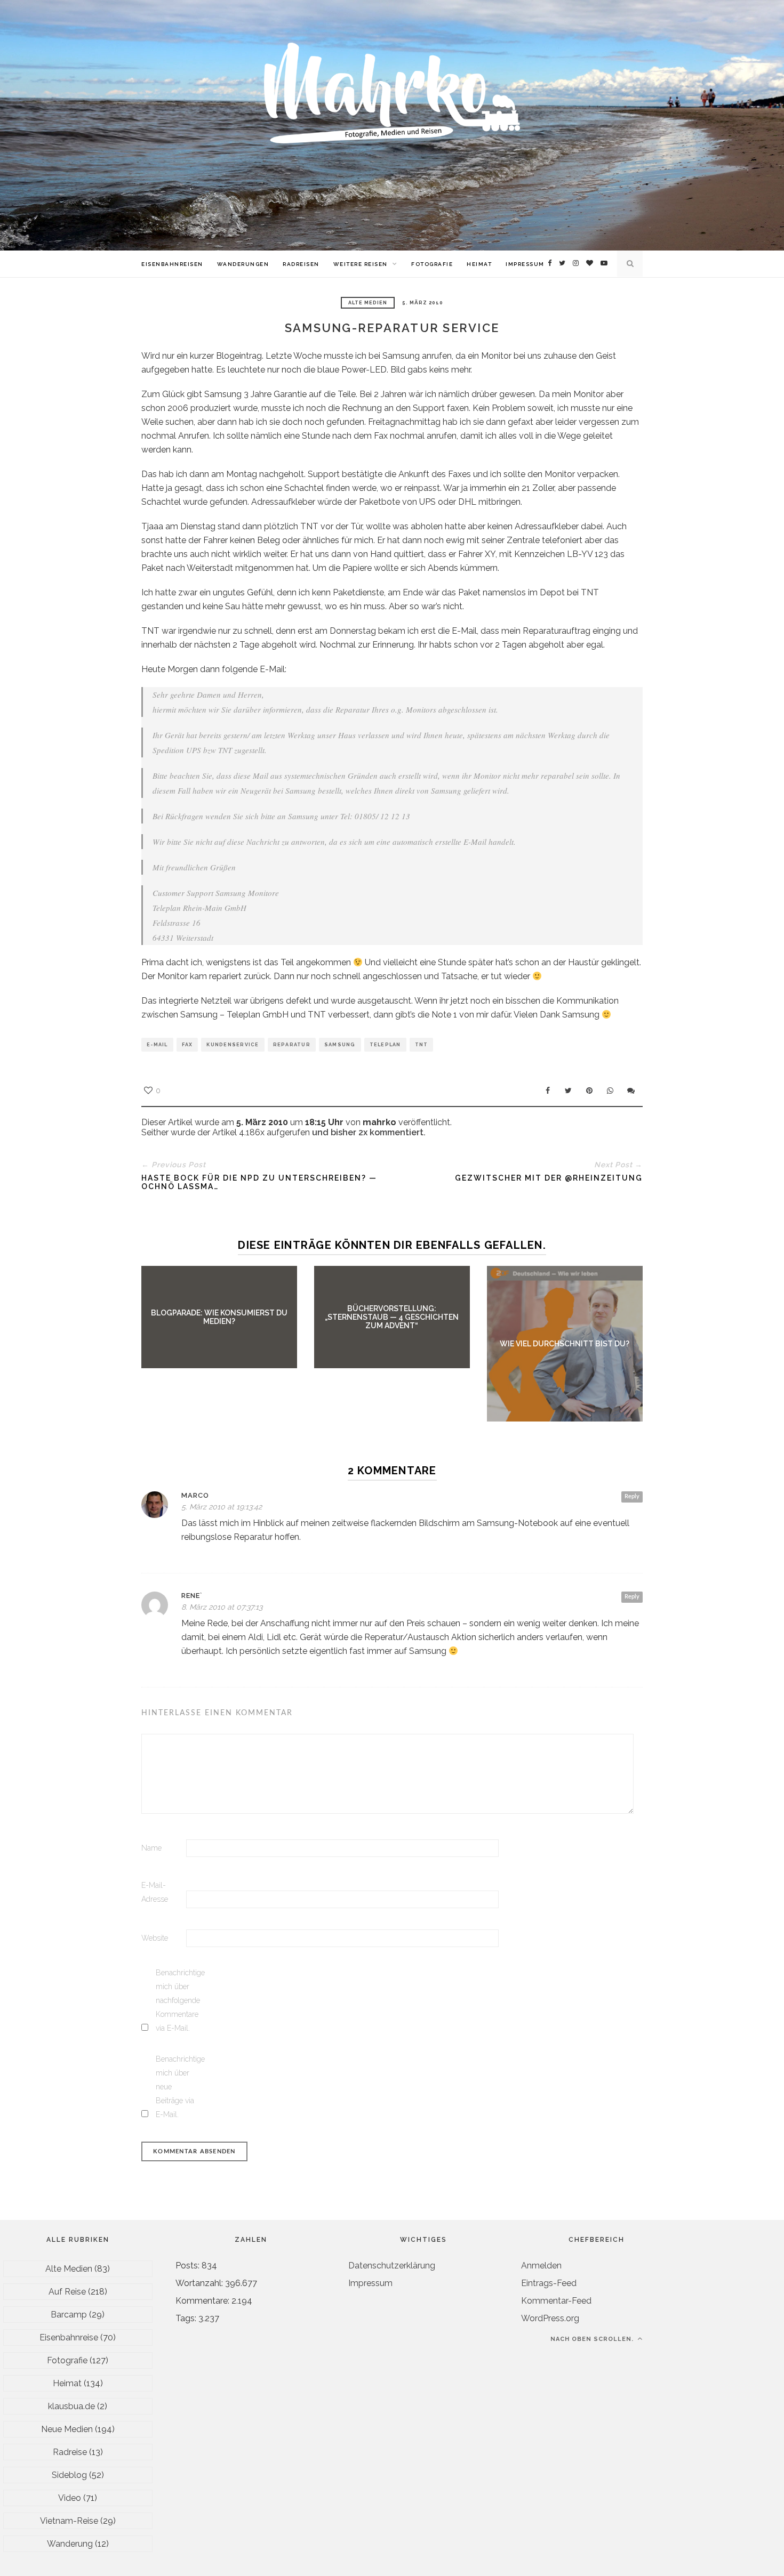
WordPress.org (550, 2318)
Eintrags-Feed (549, 2283)
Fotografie (432, 264)
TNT (422, 1045)
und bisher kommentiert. (368, 1132)
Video (70, 2498)
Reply (632, 1496)
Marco (195, 1495)
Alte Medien (368, 303)
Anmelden (541, 2266)
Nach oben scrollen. (593, 2339)
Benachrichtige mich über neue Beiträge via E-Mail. (177, 2087)
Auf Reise (67, 2292)
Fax (187, 1045)
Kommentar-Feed (556, 2301)
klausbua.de (71, 2406)
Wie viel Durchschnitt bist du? (565, 1344)
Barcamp (69, 2315)
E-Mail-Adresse (155, 1892)
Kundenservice (233, 1045)
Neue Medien (67, 2429)
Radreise (70, 2452)
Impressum (525, 264)
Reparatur (292, 1045)
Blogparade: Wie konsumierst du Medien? (219, 1317)
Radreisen (301, 264)
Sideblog (69, 2475)
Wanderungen (243, 264)
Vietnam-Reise (69, 2521)
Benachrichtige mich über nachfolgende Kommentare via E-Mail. (177, 2000)
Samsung (340, 1045)
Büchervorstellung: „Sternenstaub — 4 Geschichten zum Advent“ (392, 1317)
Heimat (479, 264)
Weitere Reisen (361, 264)
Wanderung (70, 2544)
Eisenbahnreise (69, 2337)
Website (155, 1938)
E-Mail (157, 1045)
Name (151, 1848)
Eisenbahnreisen (172, 264)
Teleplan (385, 1045)
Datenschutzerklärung (392, 2266)
